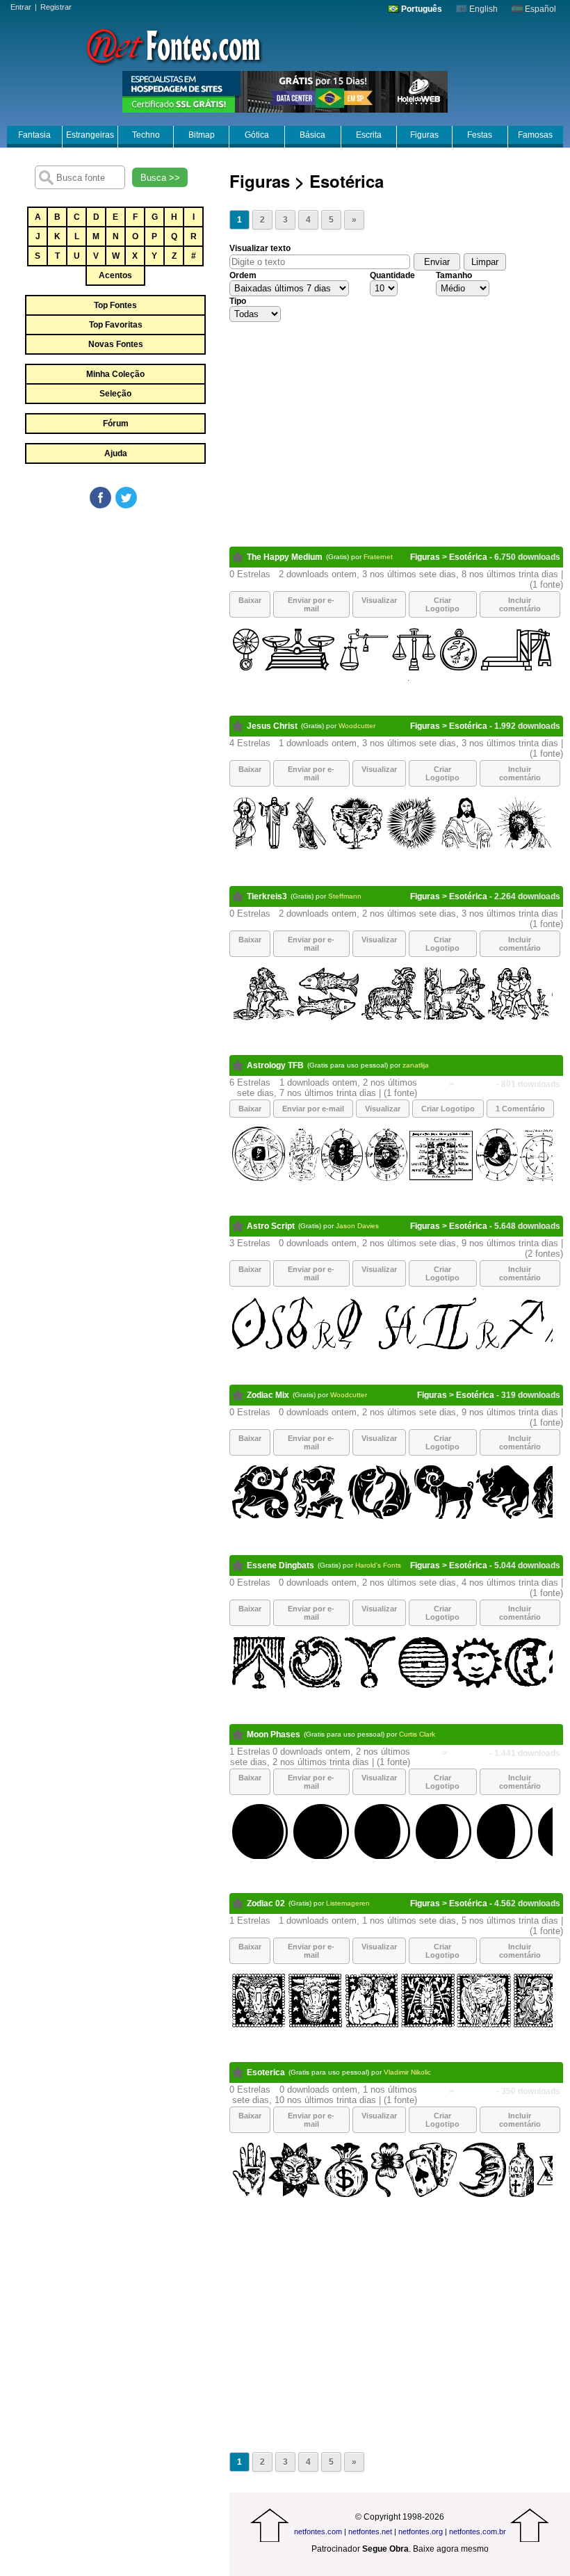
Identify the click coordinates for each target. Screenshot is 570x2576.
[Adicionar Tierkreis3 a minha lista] (238, 896)
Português (421, 9)
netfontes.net (370, 2531)
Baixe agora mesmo (451, 2549)
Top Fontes (115, 305)
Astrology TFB (275, 1065)
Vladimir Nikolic (407, 2072)
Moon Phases (274, 1734)
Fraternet (378, 557)
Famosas (535, 135)
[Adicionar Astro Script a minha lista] (238, 1226)
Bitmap (202, 135)
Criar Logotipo (442, 604)
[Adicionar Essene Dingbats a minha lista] (238, 1565)
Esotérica (468, 557)
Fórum (116, 424)
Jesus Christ (272, 726)
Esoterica (266, 2072)
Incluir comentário (520, 604)
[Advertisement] (115, 615)
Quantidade (392, 275)
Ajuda (116, 453)
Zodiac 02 (266, 1903)
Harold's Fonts (378, 1565)
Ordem (243, 275)
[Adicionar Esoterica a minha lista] (238, 2072)
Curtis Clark (417, 1734)
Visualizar (379, 600)
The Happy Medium (285, 557)
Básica (312, 135)
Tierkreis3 (267, 896)
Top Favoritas (116, 325)
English (482, 9)
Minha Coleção (115, 374)
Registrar (56, 7)
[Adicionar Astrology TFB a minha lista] (238, 1065)
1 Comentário (520, 1109)
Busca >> (160, 178)
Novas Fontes (116, 344)
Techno (146, 135)
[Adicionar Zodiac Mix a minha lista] (238, 1395)
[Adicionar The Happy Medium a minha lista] (238, 557)
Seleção (115, 394)
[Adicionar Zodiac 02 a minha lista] (238, 1903)
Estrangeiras (90, 135)
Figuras (424, 135)
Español (539, 9)
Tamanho (454, 275)
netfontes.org (421, 2531)
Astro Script (271, 1226)
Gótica (257, 135)
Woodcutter (357, 726)
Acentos (115, 275)
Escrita (369, 135)
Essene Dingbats (280, 1565)
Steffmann (345, 896)
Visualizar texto (260, 248)
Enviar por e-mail (311, 604)
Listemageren (348, 1903)
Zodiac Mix (268, 1395)
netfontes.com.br (478, 2531)
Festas (480, 135)
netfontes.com (318, 2531)
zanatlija (416, 1065)
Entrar (21, 7)
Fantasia (34, 135)
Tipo (238, 301)
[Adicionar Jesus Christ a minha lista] (238, 726)
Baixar (250, 600)
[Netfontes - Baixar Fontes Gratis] (174, 45)
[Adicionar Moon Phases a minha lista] (238, 1734)
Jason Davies (357, 1226)
